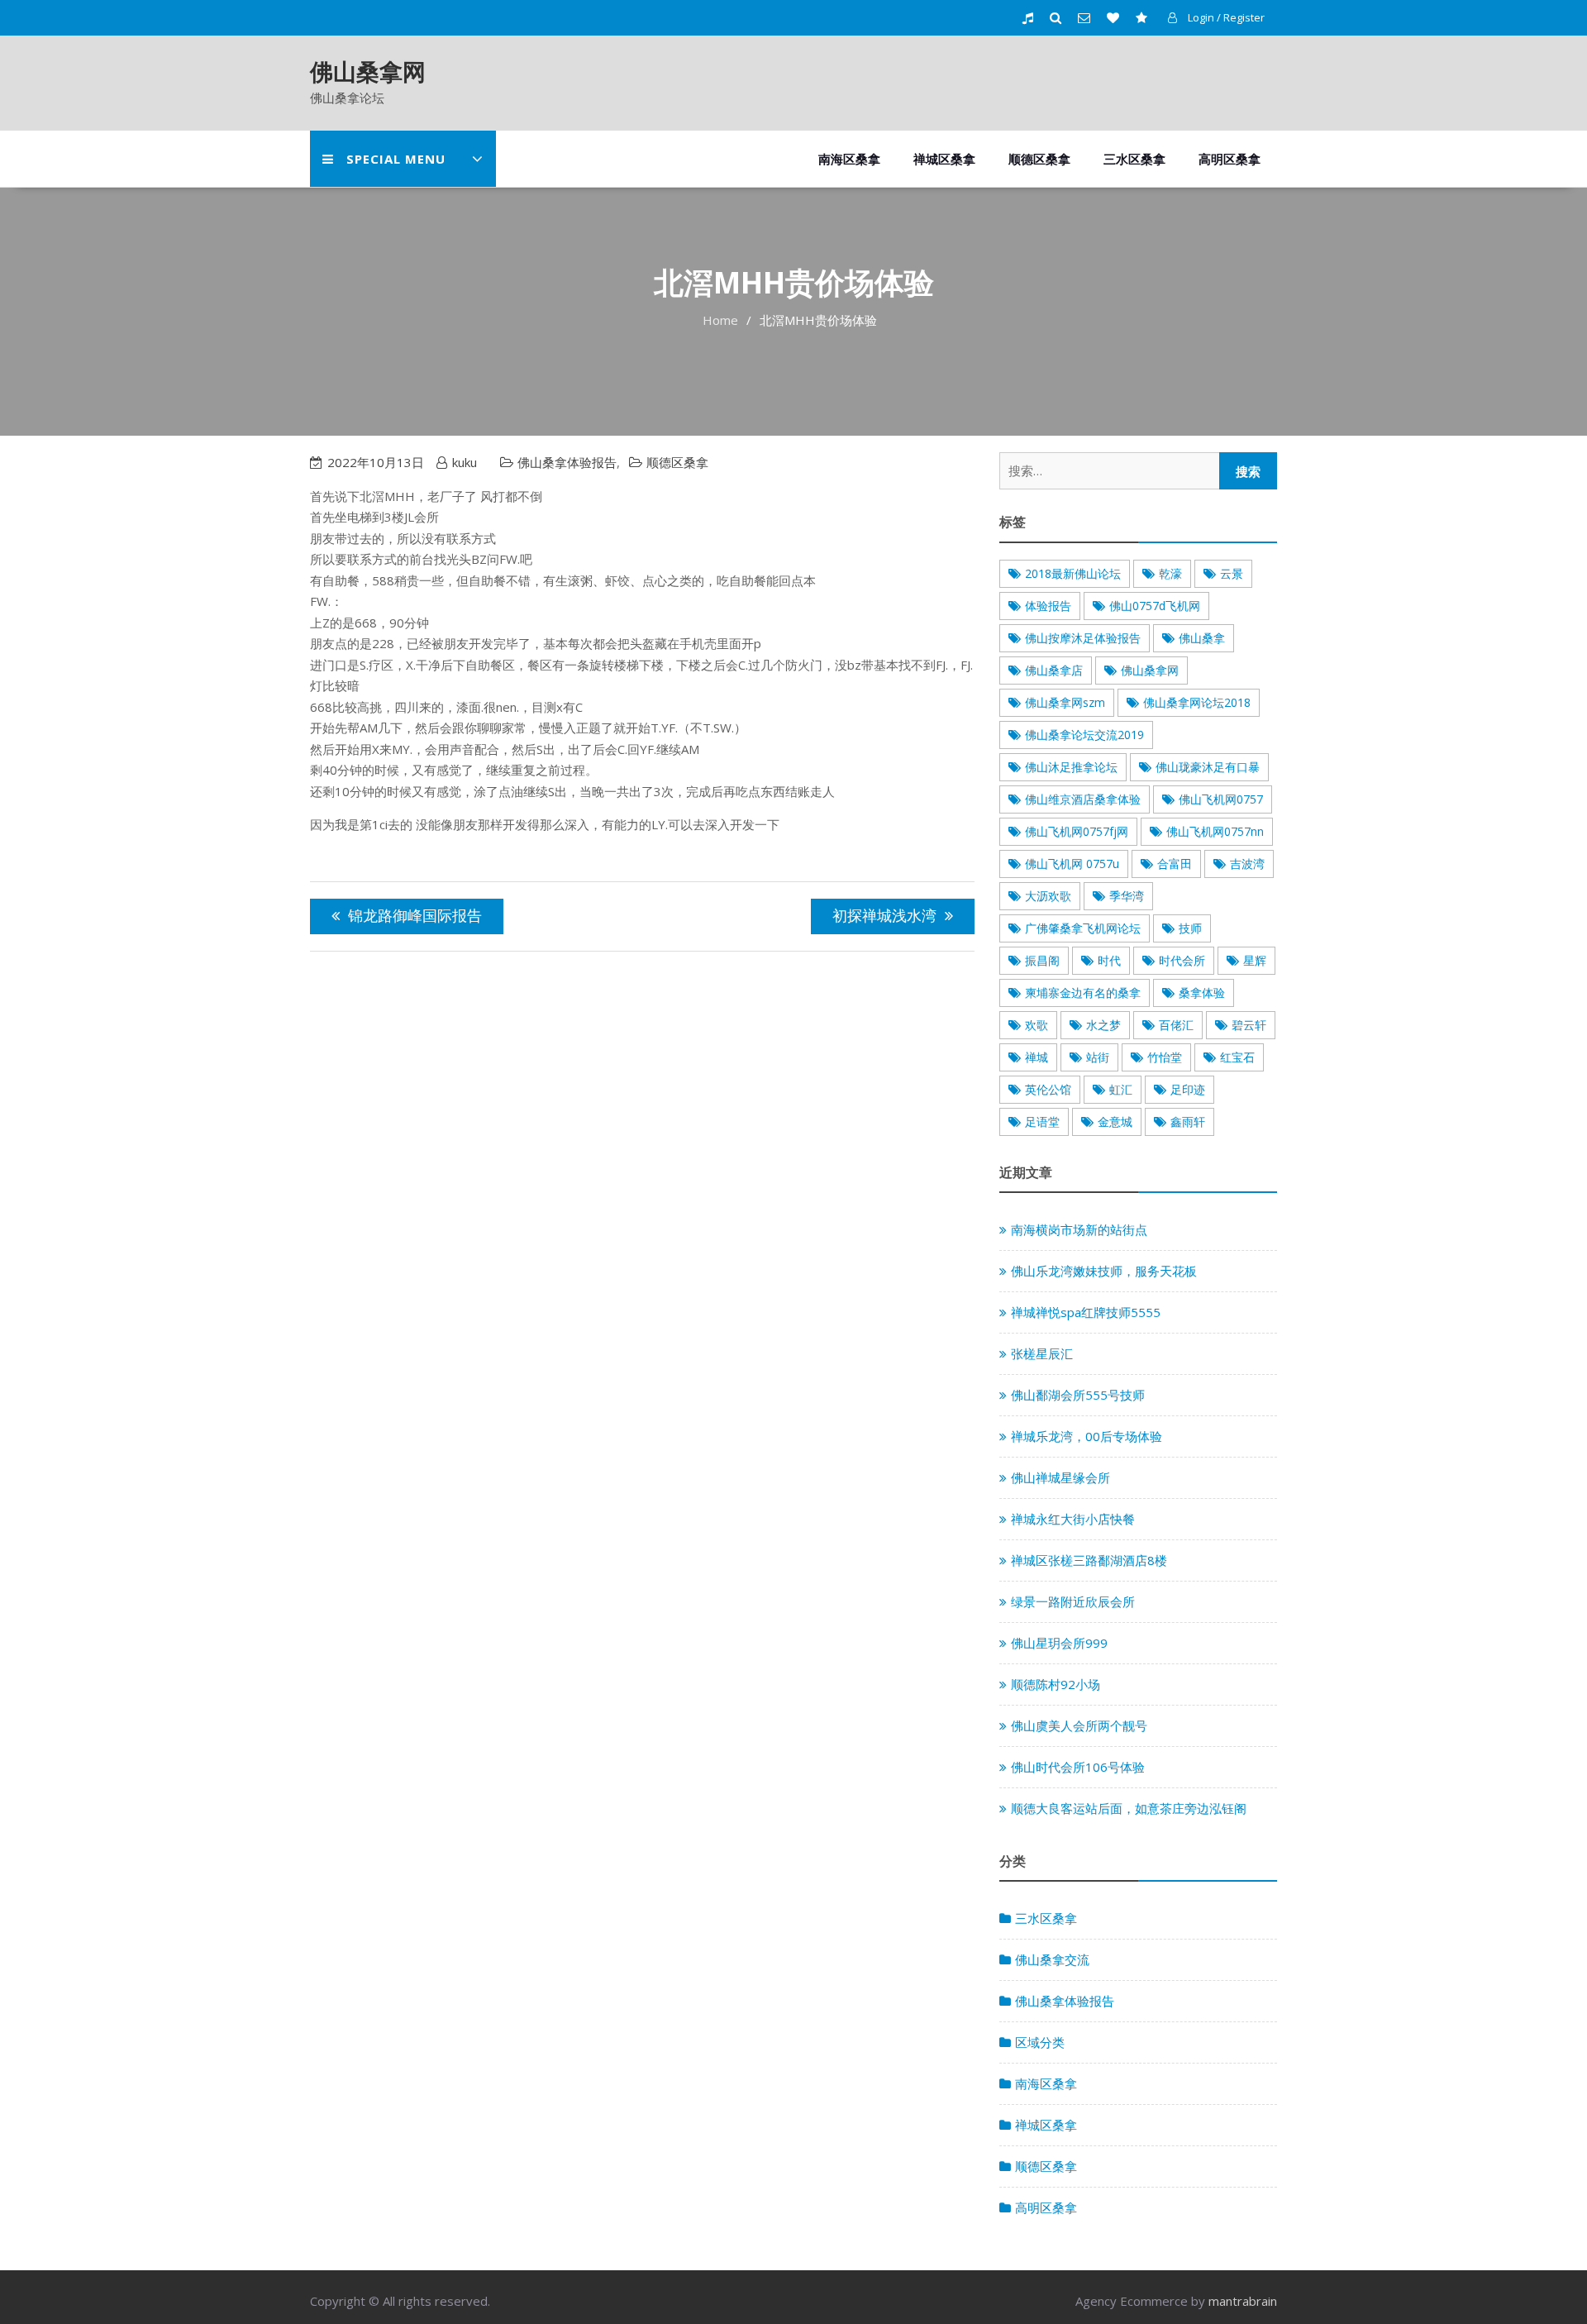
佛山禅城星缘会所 (1060, 1477)
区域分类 (1040, 2042)
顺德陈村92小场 (1056, 1684)
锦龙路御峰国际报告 (415, 915)
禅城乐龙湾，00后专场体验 (1087, 1436)
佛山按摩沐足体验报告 (1083, 638)
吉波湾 (1247, 864)
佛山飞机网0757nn (1215, 831)
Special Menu (396, 159)
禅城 (1037, 1057)
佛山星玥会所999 (1059, 1643)
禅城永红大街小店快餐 (1073, 1519)
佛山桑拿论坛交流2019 (1084, 735)
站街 (1098, 1057)
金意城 (1115, 1121)
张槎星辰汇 (1042, 1353)
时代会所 (1182, 960)
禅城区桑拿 (944, 159)
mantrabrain (1243, 2301)
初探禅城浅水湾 (884, 915)
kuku (465, 462)
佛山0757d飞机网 (1155, 606)
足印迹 (1188, 1089)
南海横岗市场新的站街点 (1079, 1229)
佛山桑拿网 (368, 71)
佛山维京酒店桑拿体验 (1083, 799)
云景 (1232, 573)
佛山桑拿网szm (1065, 702)
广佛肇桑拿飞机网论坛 (1083, 928)
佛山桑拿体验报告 (567, 462)
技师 (1190, 928)
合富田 (1175, 864)
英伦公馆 (1048, 1089)
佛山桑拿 (1202, 638)
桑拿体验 (1202, 993)
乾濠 (1170, 573)
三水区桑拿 (1134, 159)
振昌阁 (1042, 960)
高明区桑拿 (1230, 159)
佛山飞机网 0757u (1072, 864)
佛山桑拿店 (1054, 670)
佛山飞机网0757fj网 (1077, 831)
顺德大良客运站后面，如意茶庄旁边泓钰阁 (1129, 1808)
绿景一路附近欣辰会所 (1073, 1601)
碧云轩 (1249, 1025)
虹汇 (1121, 1089)
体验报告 (1048, 606)
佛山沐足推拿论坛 (1071, 767)
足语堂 (1042, 1121)
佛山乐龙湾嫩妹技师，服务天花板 (1104, 1271)
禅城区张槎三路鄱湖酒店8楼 (1089, 1560)
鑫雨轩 (1188, 1121)
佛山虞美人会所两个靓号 (1079, 1725)
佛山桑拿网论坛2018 (1197, 702)
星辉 (1255, 960)
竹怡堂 (1165, 1057)
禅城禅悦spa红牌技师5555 (1086, 1312)
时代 (1109, 960)
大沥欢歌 (1048, 896)
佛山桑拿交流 (1052, 1959)
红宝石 (1237, 1057)
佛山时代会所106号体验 (1078, 1767)
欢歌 (1037, 1025)
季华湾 (1127, 896)
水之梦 (1103, 1025)
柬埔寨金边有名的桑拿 (1083, 993)
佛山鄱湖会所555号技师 (1078, 1395)
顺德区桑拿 (1039, 159)
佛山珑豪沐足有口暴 (1208, 767)
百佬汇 (1176, 1025)
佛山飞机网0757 (1221, 799)
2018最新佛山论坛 (1073, 573)
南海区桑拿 (849, 159)
